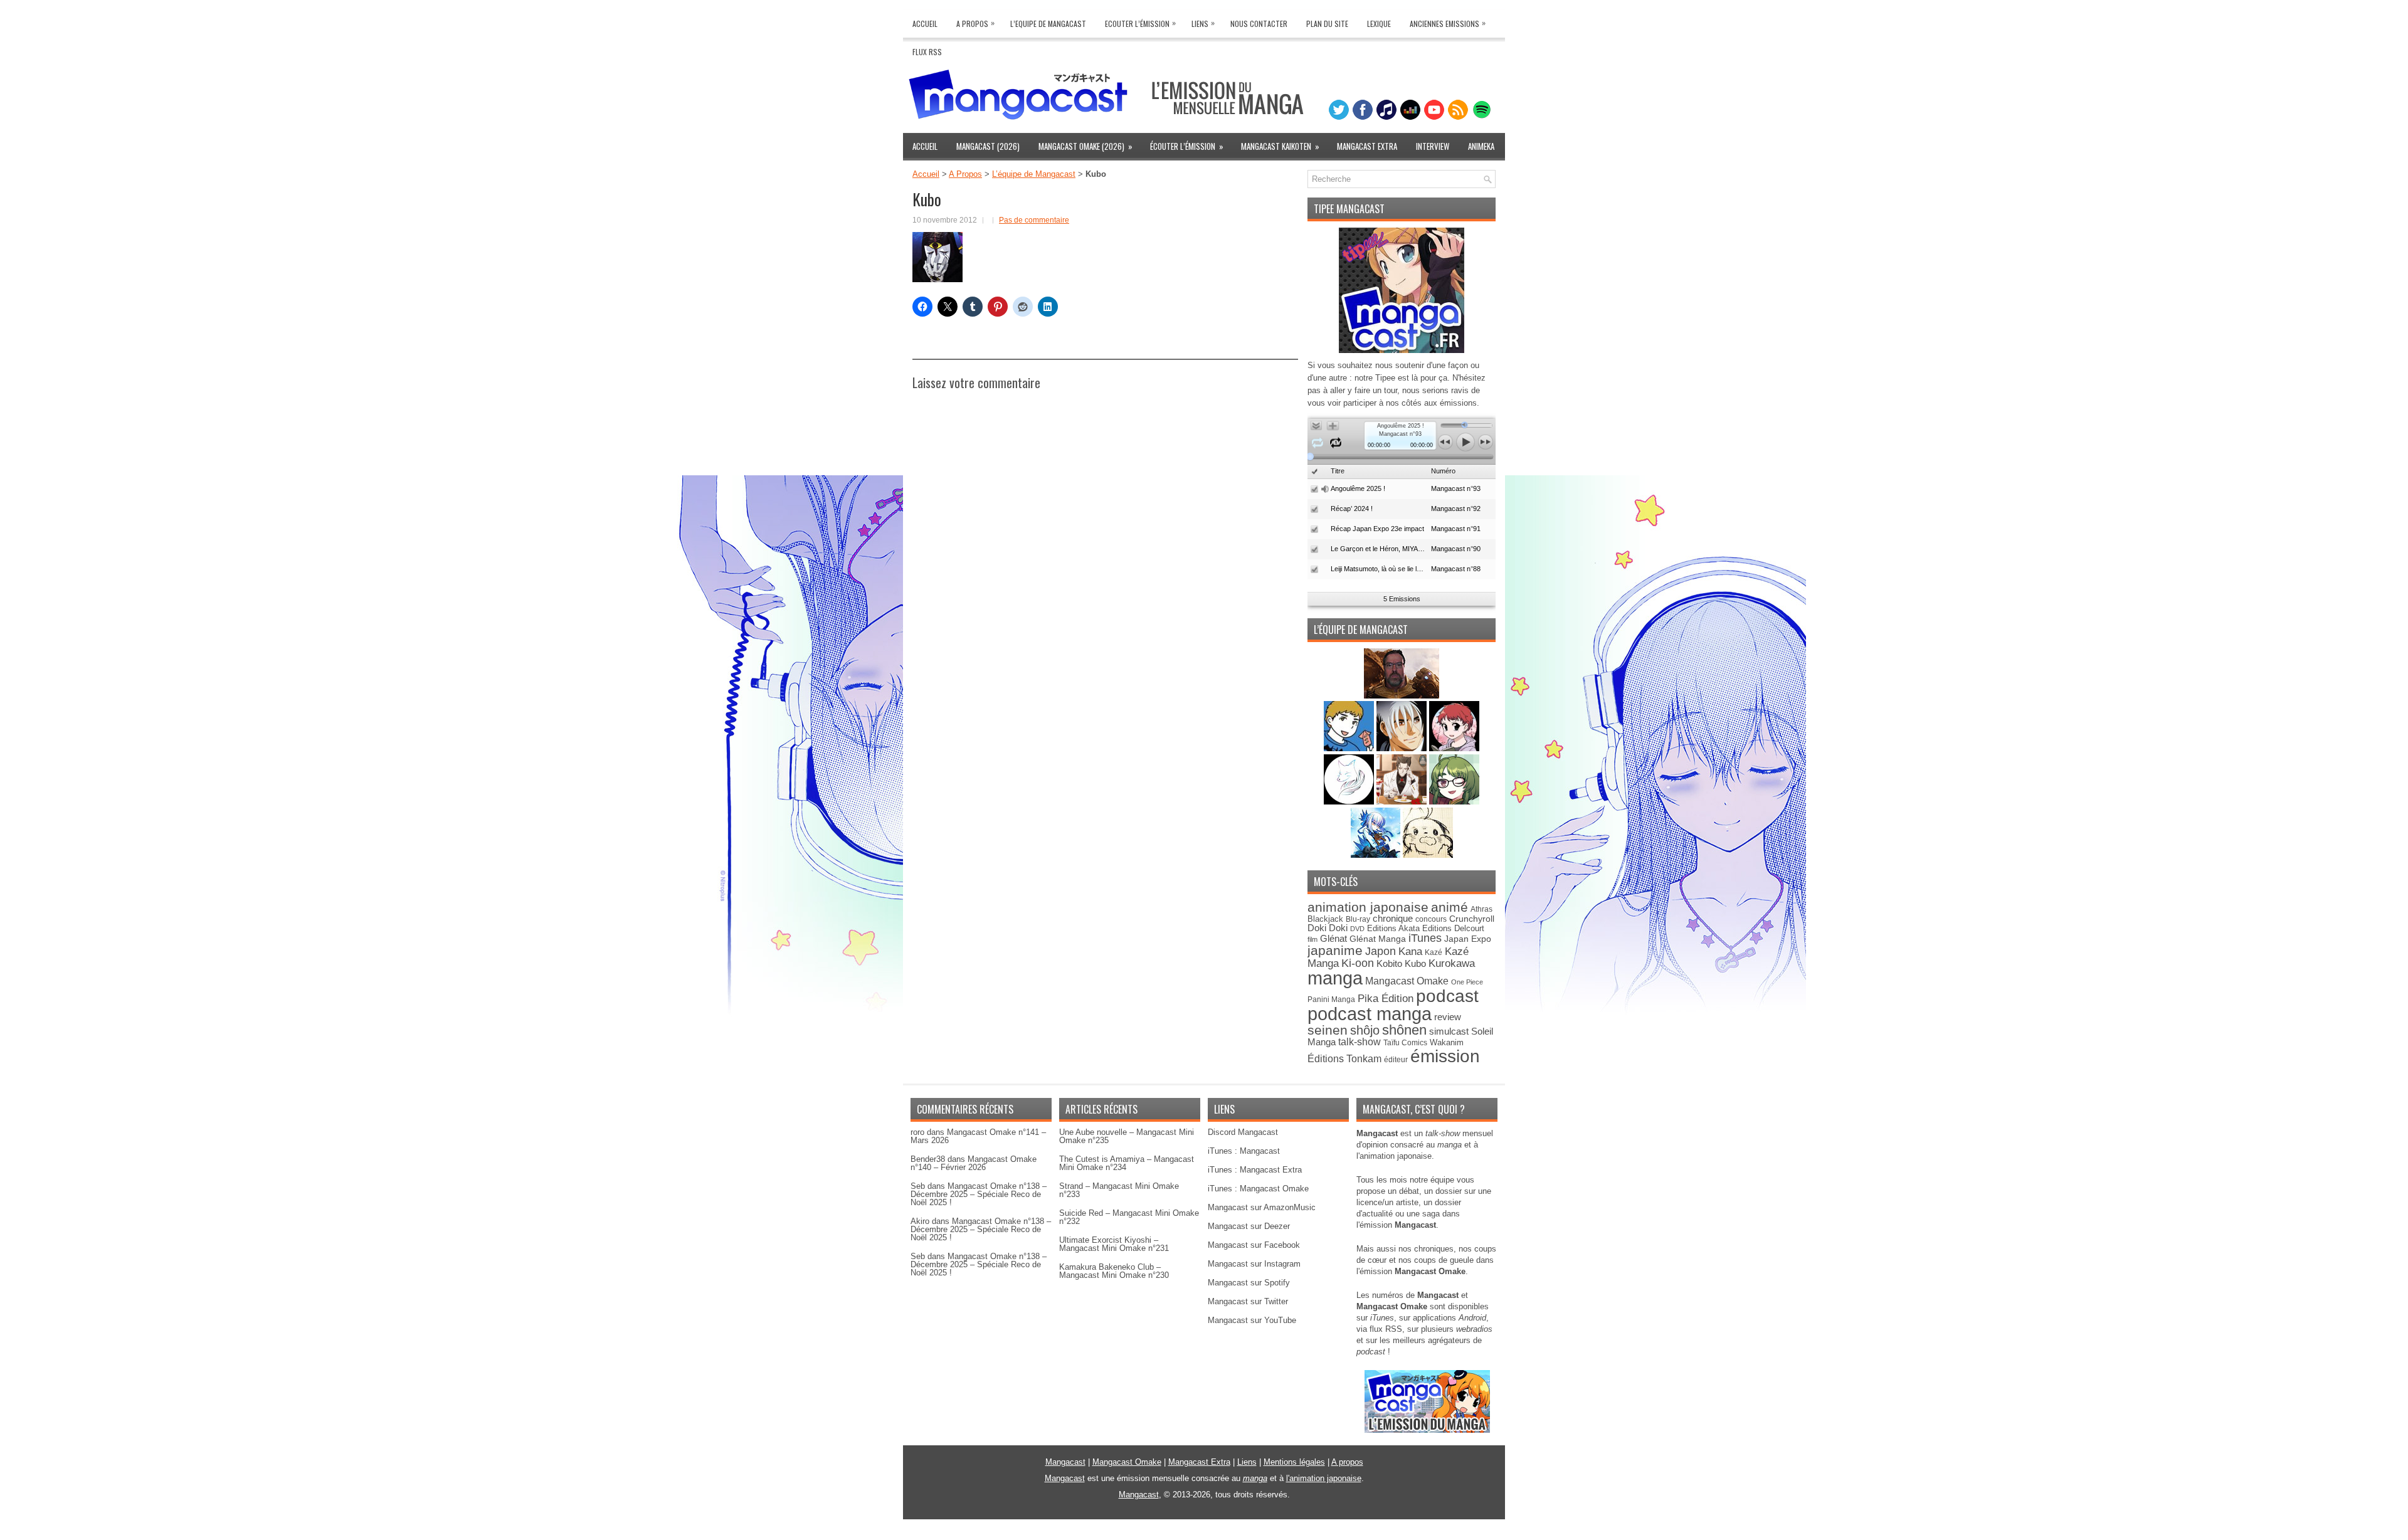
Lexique (1379, 24)
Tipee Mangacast (1349, 209)
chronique (1393, 919)
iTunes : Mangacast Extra (1255, 1170)
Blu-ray (1358, 919)
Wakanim (1447, 1042)
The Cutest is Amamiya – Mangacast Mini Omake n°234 (1127, 1163)
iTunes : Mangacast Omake (1258, 1189)
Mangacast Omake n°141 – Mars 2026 (978, 1136)
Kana (1410, 952)
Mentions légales (1294, 1462)
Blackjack (1325, 919)
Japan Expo (1468, 939)
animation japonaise (1368, 907)
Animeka (1481, 146)
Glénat (1333, 938)
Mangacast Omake (1407, 981)
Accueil (925, 24)
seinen (1328, 1030)
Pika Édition (1386, 998)
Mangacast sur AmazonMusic (1262, 1207)
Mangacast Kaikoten (1280, 146)
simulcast (1449, 1031)
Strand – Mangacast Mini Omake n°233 (1119, 1190)
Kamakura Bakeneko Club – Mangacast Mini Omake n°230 (1114, 1271)
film (1312, 939)
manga (1335, 978)
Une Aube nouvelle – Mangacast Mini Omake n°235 (1127, 1136)
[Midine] (1454, 748)
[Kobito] (1402, 696)
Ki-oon (1358, 963)
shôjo (1365, 1030)
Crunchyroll (1472, 919)
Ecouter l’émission (1140, 23)
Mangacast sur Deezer (1249, 1226)
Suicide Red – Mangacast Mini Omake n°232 (1129, 1217)
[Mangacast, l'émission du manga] (1427, 1430)
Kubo (1415, 963)
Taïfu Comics (1405, 1042)
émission (1445, 1056)
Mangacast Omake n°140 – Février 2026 (974, 1163)
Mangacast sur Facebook (1254, 1245)
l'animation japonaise (1324, 1478)
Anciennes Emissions (1448, 23)
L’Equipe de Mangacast (1048, 24)
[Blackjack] (1403, 748)
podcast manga (1370, 1014)
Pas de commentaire (1034, 220)
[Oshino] (1403, 802)
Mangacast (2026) (988, 146)
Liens (1203, 23)
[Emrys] (1350, 802)
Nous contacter (1259, 24)
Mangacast (1065, 1462)
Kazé (1434, 952)
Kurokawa (1452, 963)
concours (1431, 919)
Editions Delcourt (1453, 928)
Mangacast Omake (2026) (1085, 146)
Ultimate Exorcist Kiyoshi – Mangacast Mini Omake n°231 (1114, 1244)
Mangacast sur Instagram (1254, 1264)
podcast (1447, 996)
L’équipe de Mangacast (1034, 174)
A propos (1347, 1462)
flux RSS (1386, 1329)
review (1448, 1017)
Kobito (1389, 963)
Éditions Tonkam (1344, 1058)
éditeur (1396, 1059)
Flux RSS (927, 52)
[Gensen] (1428, 855)
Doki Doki (1328, 928)
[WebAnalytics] (1204, 1535)
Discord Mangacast (1243, 1132)
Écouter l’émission (1187, 146)
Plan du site (1327, 24)
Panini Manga (1331, 999)
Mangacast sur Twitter (1248, 1301)
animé (1450, 907)
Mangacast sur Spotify (1249, 1283)
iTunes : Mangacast (1244, 1151)
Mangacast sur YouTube (1252, 1320)
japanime (1335, 950)
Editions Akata (1393, 928)
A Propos (975, 23)
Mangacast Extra (1367, 146)
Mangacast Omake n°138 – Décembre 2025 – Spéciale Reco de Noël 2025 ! (979, 1194)
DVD (1357, 929)
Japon (1381, 951)
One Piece (1467, 982)
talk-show (1360, 1042)
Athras (1481, 909)
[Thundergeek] (1350, 748)
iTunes (1425, 938)
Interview (1433, 146)
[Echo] (1377, 855)
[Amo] (1454, 802)
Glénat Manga (1378, 939)
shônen (1404, 1030)
